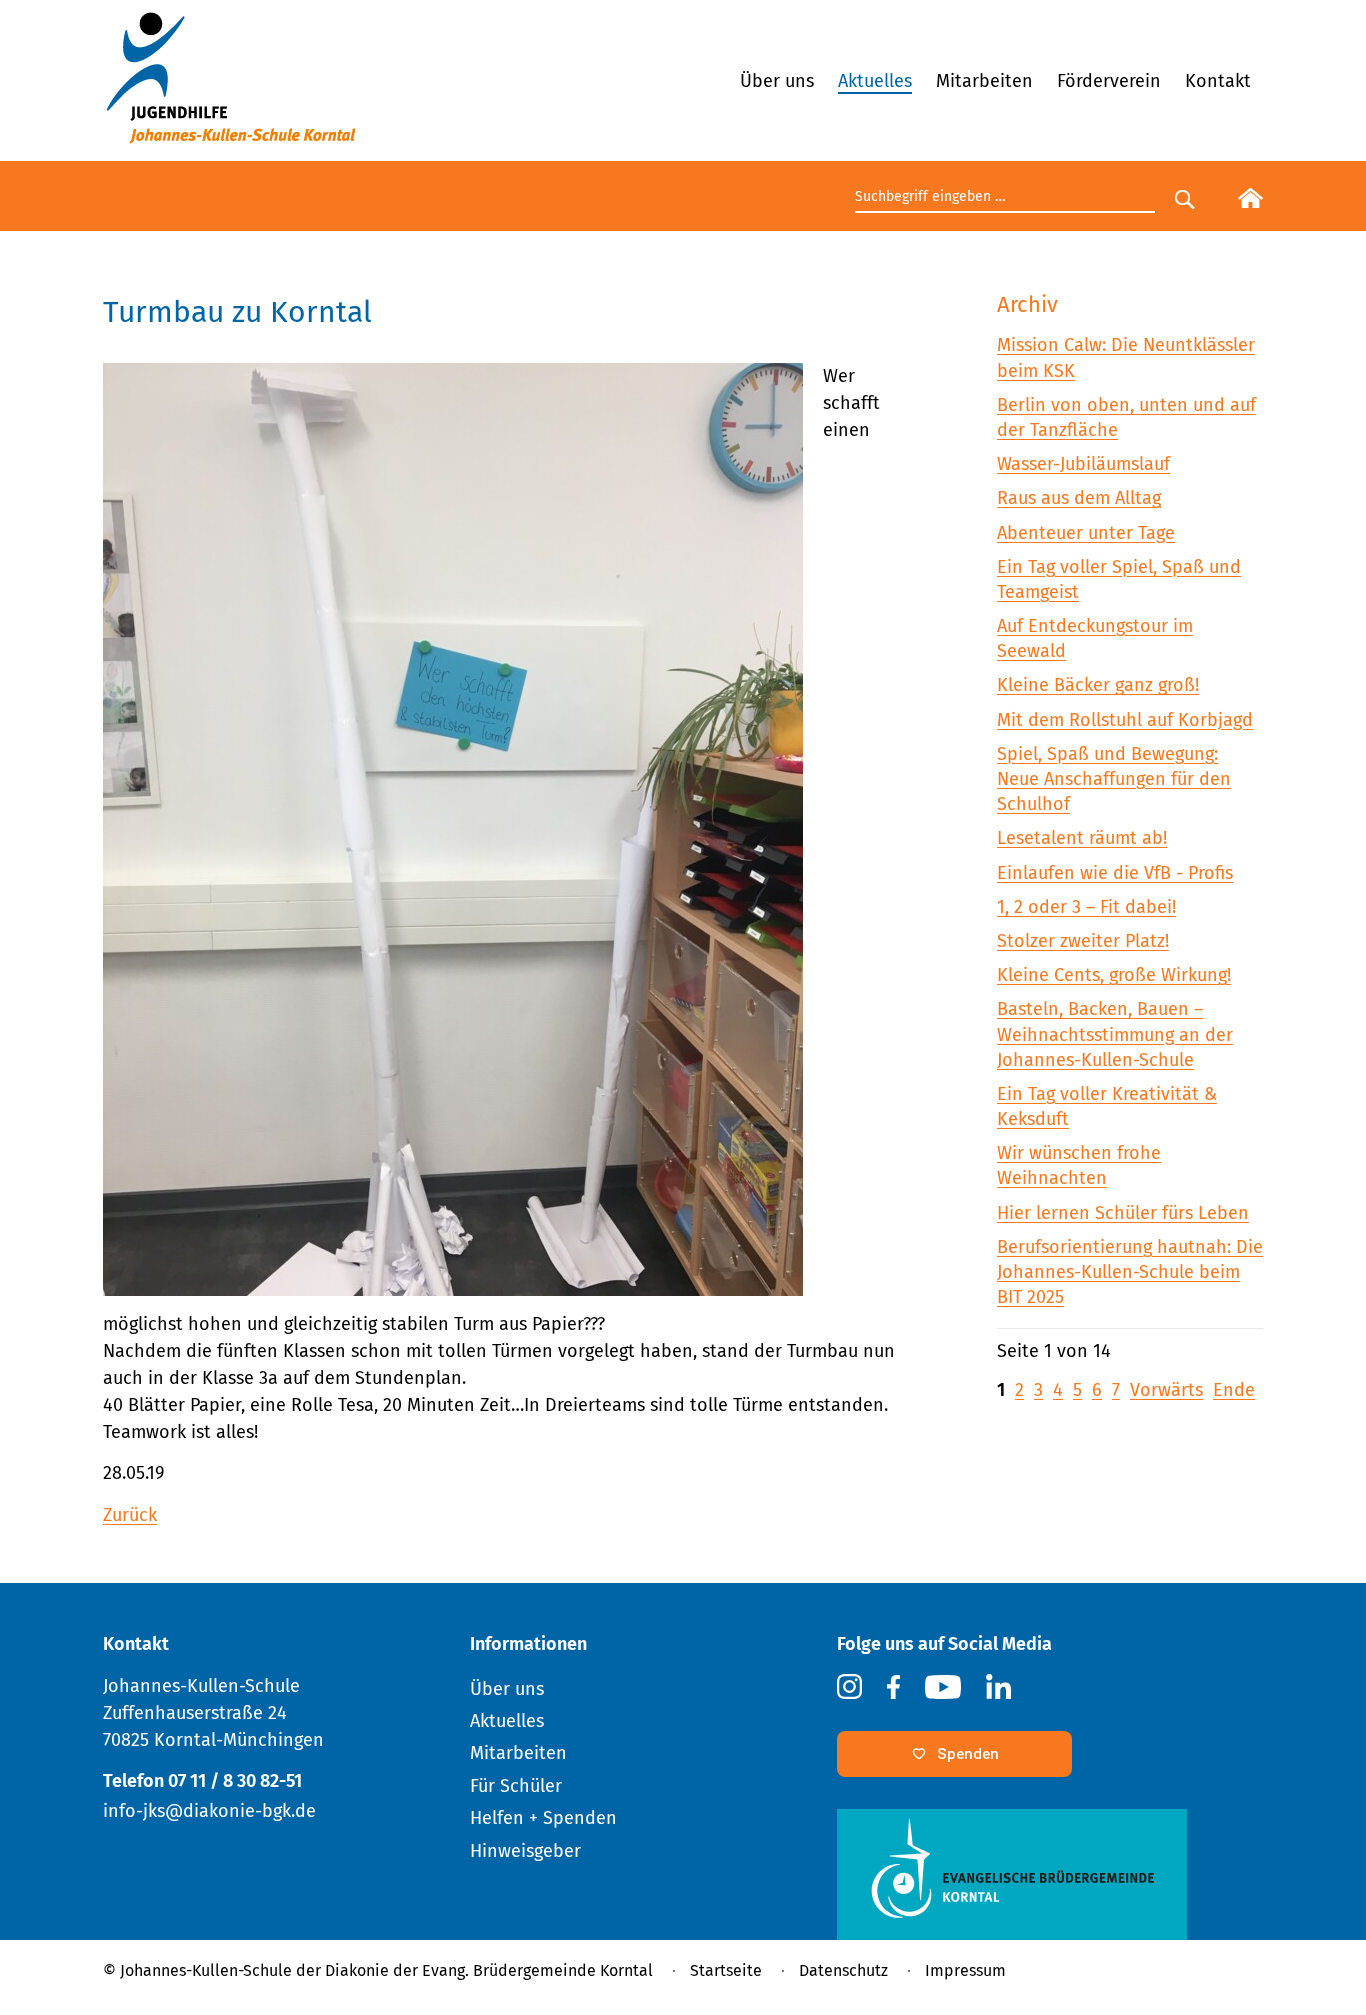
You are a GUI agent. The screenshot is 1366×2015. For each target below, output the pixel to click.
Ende (1234, 1390)
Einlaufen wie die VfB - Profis (1115, 873)
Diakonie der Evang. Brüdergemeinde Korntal (489, 1970)
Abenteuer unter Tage (1086, 533)
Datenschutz (843, 1970)
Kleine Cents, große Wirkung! (1114, 975)
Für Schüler (516, 1786)
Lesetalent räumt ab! (1082, 838)
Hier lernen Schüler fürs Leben (1123, 1213)
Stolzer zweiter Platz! (1083, 941)
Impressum (965, 1970)
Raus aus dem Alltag (1079, 498)
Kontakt (1218, 81)
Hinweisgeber (525, 1851)
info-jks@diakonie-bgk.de (209, 1811)
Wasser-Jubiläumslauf (1083, 464)
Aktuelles (875, 81)
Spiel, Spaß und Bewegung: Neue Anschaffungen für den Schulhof (1114, 779)
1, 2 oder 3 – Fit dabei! (1086, 907)
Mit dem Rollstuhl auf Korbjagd (1125, 720)
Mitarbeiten (984, 81)
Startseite (726, 1970)
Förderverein (1109, 81)
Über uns (777, 81)
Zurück (130, 1515)
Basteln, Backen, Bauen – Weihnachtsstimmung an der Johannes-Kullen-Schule (1115, 1034)
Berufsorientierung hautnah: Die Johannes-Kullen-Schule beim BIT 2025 (1130, 1272)
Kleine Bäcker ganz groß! (1098, 685)
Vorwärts (1166, 1390)
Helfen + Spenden (543, 1818)
